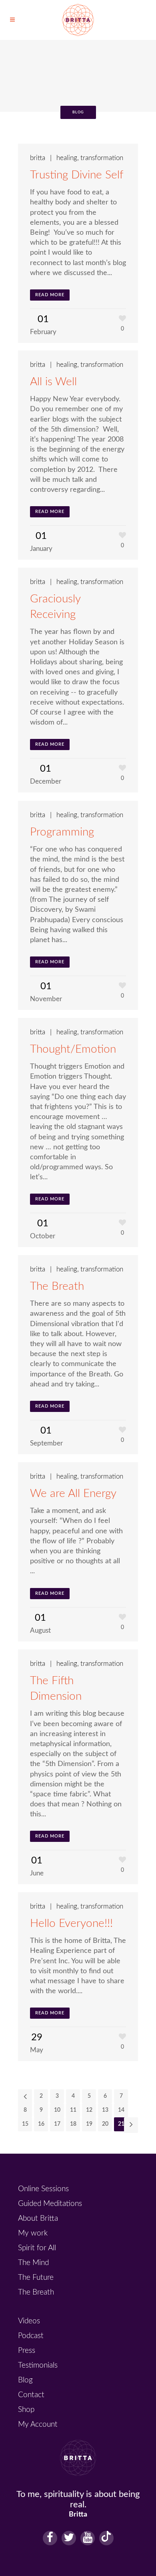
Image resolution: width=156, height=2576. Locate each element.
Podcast (31, 2336)
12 (89, 2110)
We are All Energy (73, 1493)
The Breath (57, 1286)
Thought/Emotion (73, 1049)
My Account (38, 2425)
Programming (62, 832)
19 (89, 2124)
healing (67, 158)
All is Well (53, 382)
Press (27, 2351)
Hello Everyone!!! (71, 1923)
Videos (29, 2321)
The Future (36, 2278)
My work (33, 2233)
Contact (31, 2395)
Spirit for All (37, 2248)
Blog (25, 2380)
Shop (26, 2410)
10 (57, 2110)
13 (105, 2110)
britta (38, 158)
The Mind (33, 2263)
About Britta (38, 2219)
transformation (102, 158)
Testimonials (38, 2365)
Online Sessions (43, 2189)
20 (105, 2124)
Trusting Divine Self (77, 175)
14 (121, 2110)
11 (73, 2110)
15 (25, 2124)
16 (41, 2124)
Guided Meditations (50, 2204)
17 (57, 2124)
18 (73, 2124)
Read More (50, 295)
